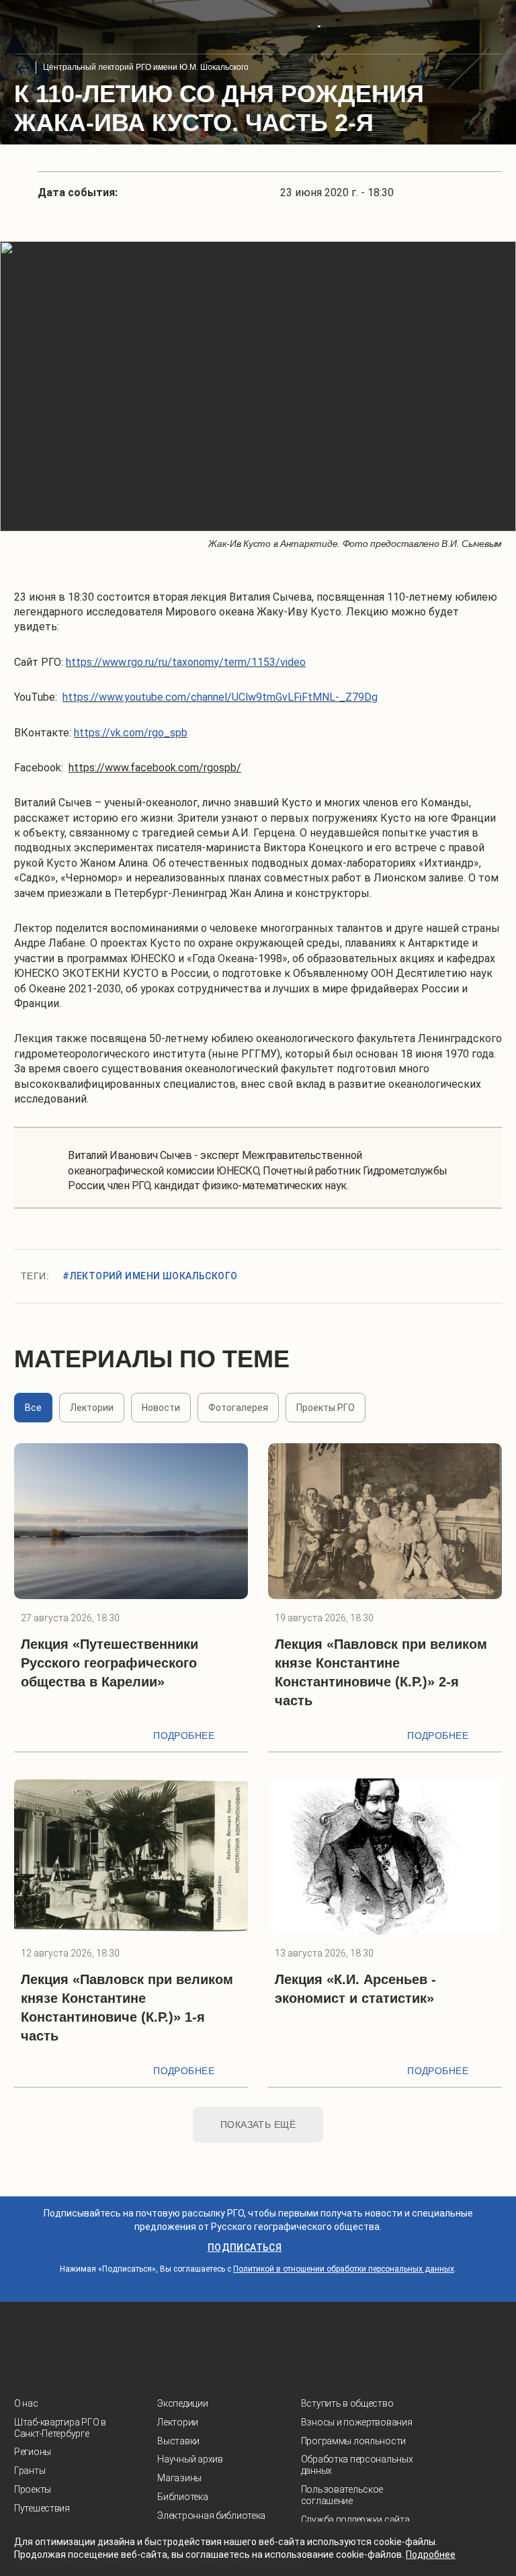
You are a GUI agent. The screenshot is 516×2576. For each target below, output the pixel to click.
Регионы (33, 2452)
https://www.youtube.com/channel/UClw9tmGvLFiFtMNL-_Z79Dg (220, 697)
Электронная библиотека (211, 2516)
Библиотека (182, 2497)
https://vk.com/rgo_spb (131, 733)
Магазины (179, 2478)
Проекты (33, 2489)
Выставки (178, 2441)
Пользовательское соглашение (342, 2495)
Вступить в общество (347, 2403)
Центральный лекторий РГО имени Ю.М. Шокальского (146, 67)
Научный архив (190, 2459)
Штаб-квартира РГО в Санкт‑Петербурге (60, 2428)
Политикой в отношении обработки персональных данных (344, 2269)
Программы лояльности (353, 2441)
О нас (26, 2403)
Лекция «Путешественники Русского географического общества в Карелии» (110, 1663)
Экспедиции (182, 2403)
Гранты (30, 2471)
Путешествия (42, 2508)
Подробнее (184, 1735)
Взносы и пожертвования (357, 2422)
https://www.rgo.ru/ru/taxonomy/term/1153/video (186, 662)
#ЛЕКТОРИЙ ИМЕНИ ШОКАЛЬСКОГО (150, 1276)
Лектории (178, 2422)
